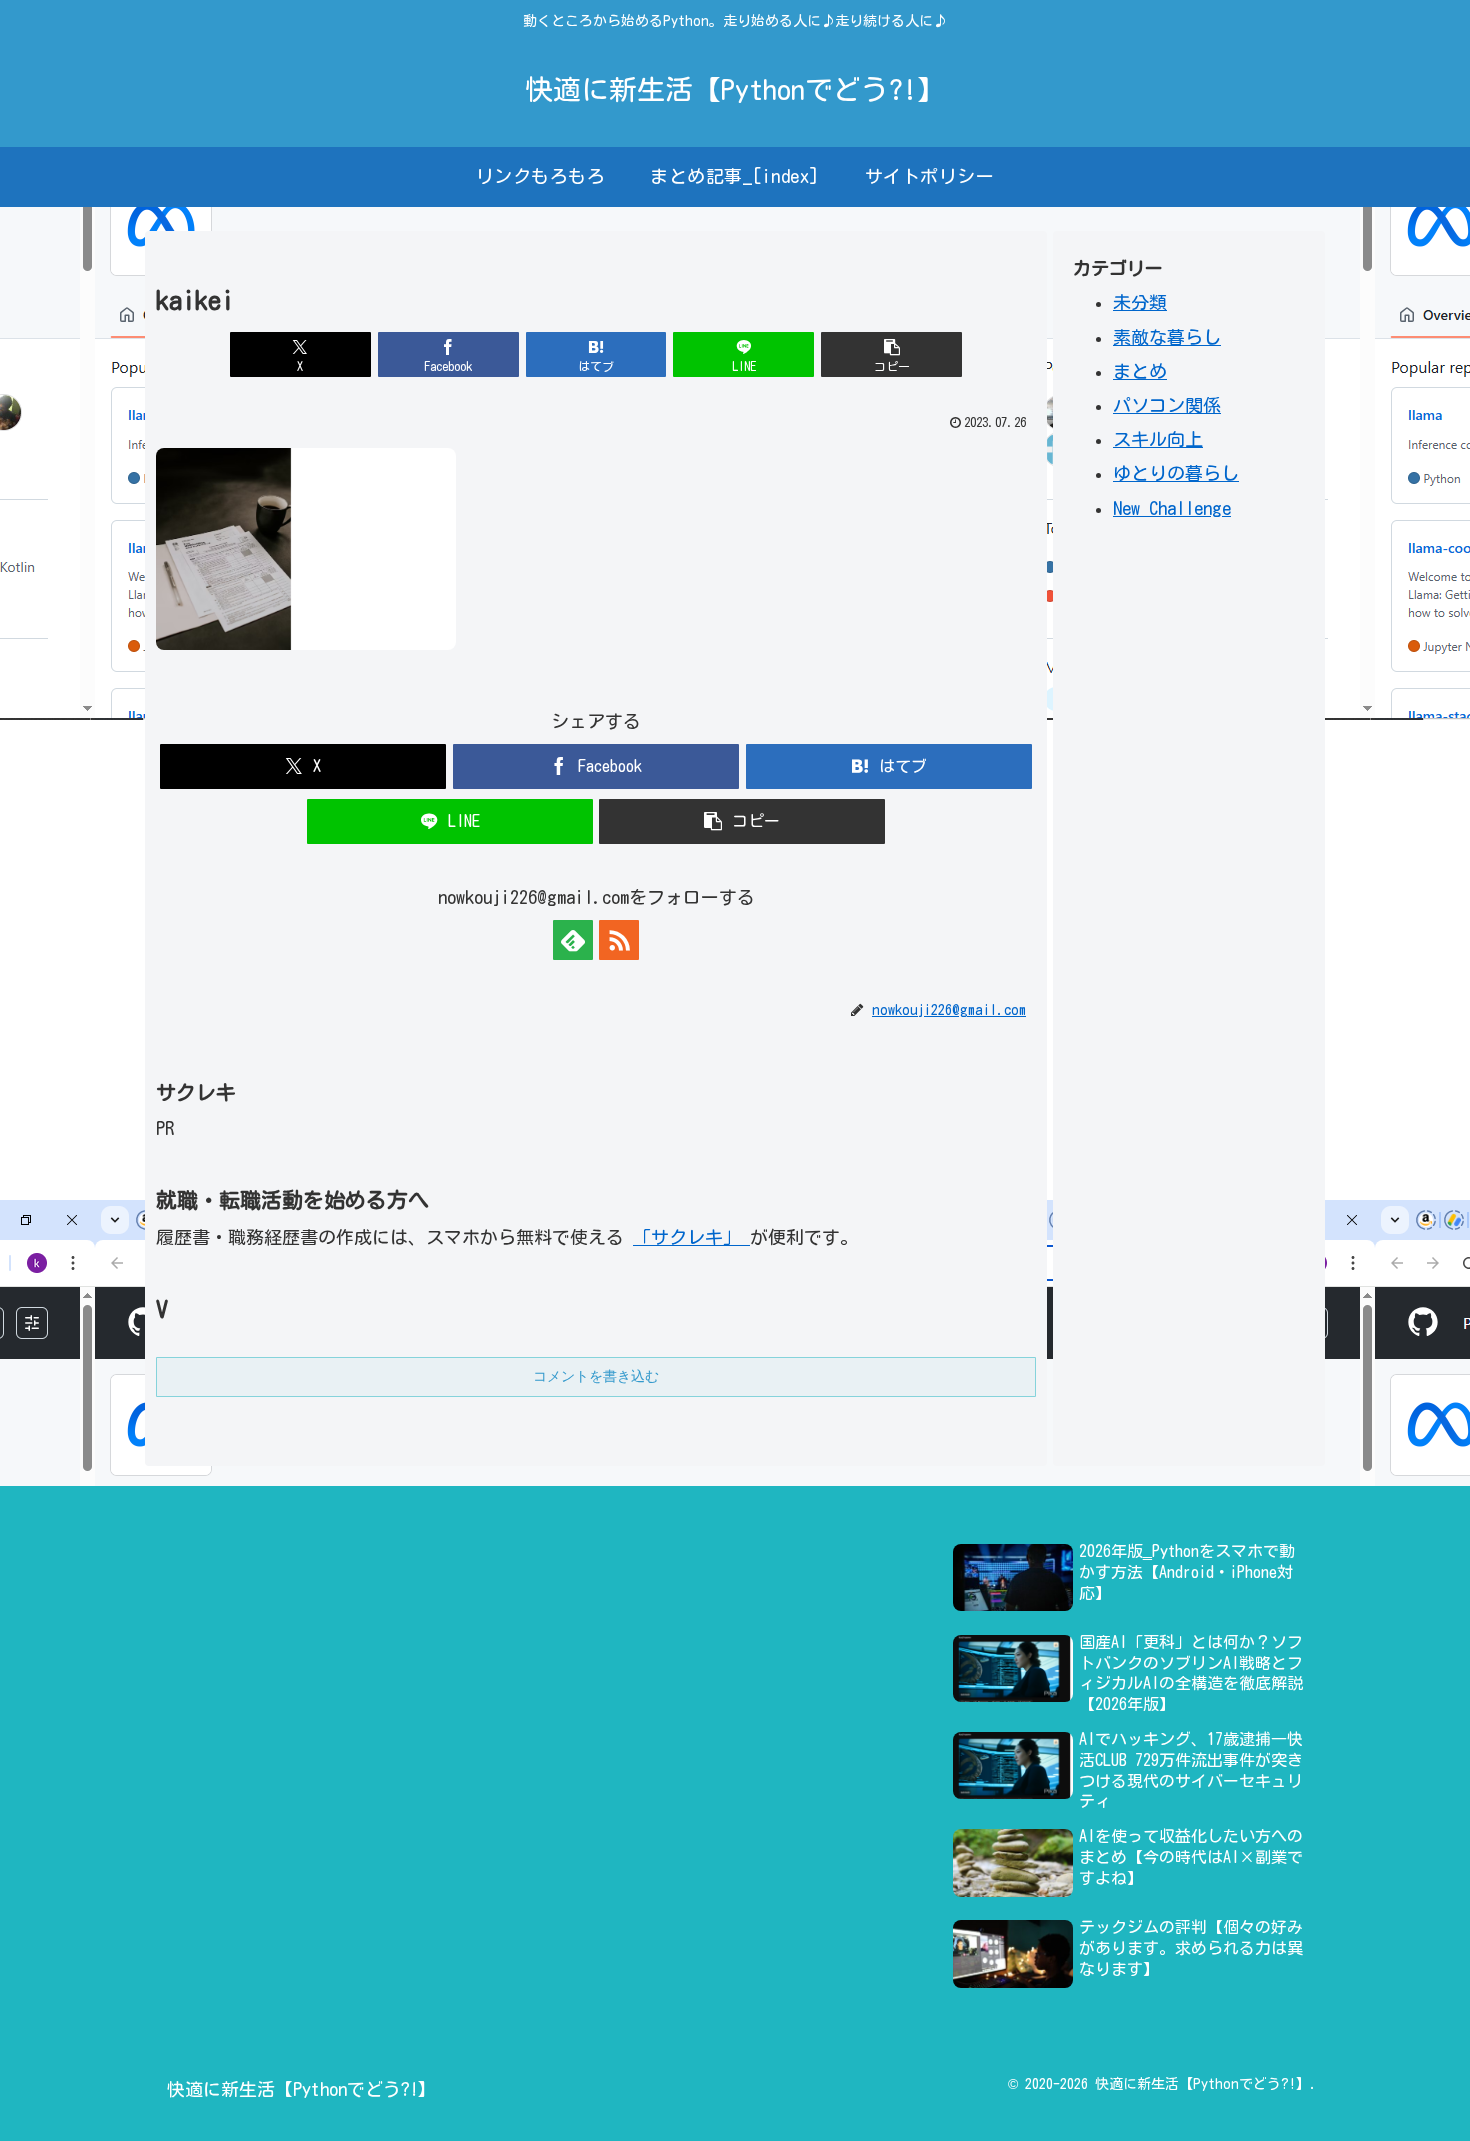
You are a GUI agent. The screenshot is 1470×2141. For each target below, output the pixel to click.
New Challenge (1172, 507)
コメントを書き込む (596, 1376)
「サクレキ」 (691, 1237)
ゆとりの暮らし (1176, 473)
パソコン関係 (1167, 404)
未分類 (1140, 302)
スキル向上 (1158, 439)
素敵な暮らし (1167, 336)
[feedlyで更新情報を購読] (573, 940)
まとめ (1140, 370)
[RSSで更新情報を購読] (619, 940)
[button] (891, 354)
